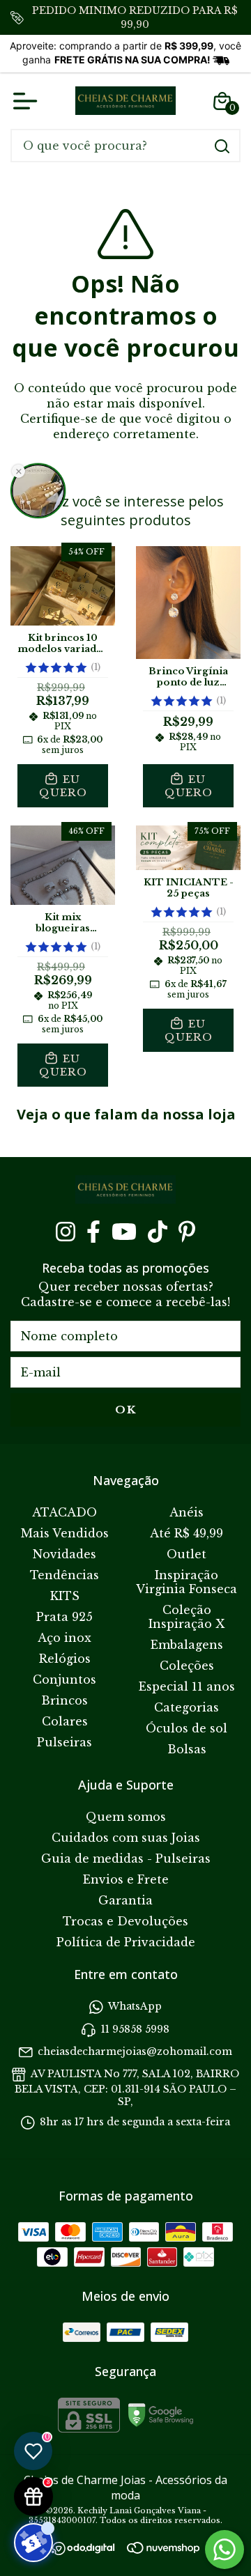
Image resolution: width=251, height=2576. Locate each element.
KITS (65, 1596)
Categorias (187, 1707)
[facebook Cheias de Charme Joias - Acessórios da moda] (93, 1232)
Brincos (64, 1700)
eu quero (63, 786)
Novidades (64, 1554)
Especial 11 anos (187, 1686)
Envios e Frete (126, 1879)
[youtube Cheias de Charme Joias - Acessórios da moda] (124, 1232)
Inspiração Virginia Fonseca (187, 1582)
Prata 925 (64, 1617)
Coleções (187, 1666)
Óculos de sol (187, 1728)
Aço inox (64, 1638)
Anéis (187, 1512)
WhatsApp (135, 2007)
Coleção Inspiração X (187, 1617)
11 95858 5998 (135, 2029)
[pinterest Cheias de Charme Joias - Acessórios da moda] (187, 1232)
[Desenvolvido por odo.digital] (90, 2550)
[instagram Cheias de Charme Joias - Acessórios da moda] (66, 1232)
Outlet (187, 1554)
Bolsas (187, 1749)
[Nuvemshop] (163, 2550)
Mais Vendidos (65, 1533)
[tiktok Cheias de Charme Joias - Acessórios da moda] (158, 1232)
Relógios (65, 1659)
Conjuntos (64, 1679)
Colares (65, 1721)
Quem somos (126, 1817)
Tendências (64, 1575)
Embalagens (187, 1645)
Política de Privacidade (126, 1942)
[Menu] (28, 101)
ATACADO (64, 1512)
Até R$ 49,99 (187, 1533)
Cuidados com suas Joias (126, 1838)
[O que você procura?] (222, 146)
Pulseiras (64, 1742)
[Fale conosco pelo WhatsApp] (225, 2550)
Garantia (125, 1900)
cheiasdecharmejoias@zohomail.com (135, 2051)
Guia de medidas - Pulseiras (126, 1859)
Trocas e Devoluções (125, 1921)
